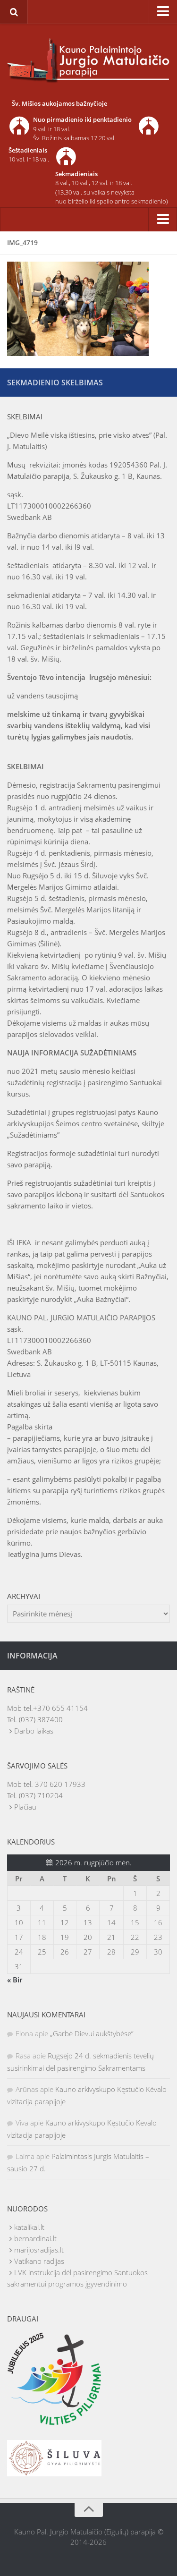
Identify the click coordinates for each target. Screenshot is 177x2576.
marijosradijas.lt (39, 2250)
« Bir (15, 1980)
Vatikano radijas (39, 2261)
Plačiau (25, 1807)
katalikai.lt (29, 2227)
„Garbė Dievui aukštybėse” (92, 2033)
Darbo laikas (34, 1731)
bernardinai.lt (35, 2238)
